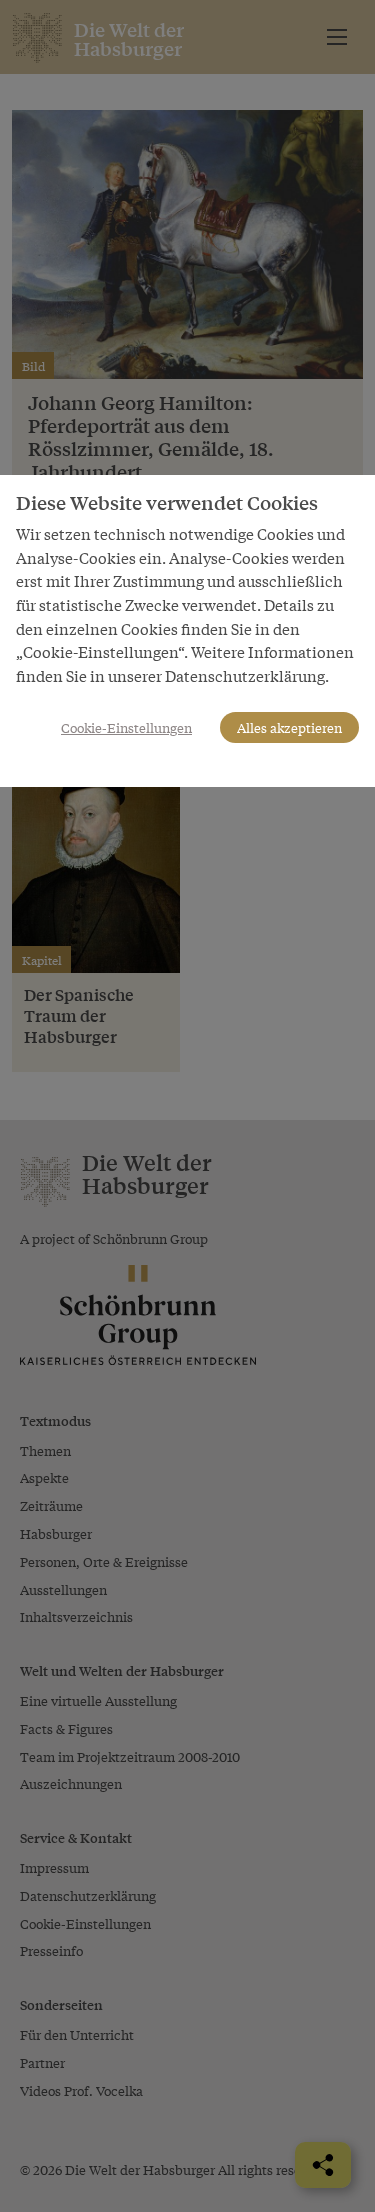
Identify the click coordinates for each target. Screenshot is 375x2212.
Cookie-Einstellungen (126, 727)
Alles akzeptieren (289, 727)
